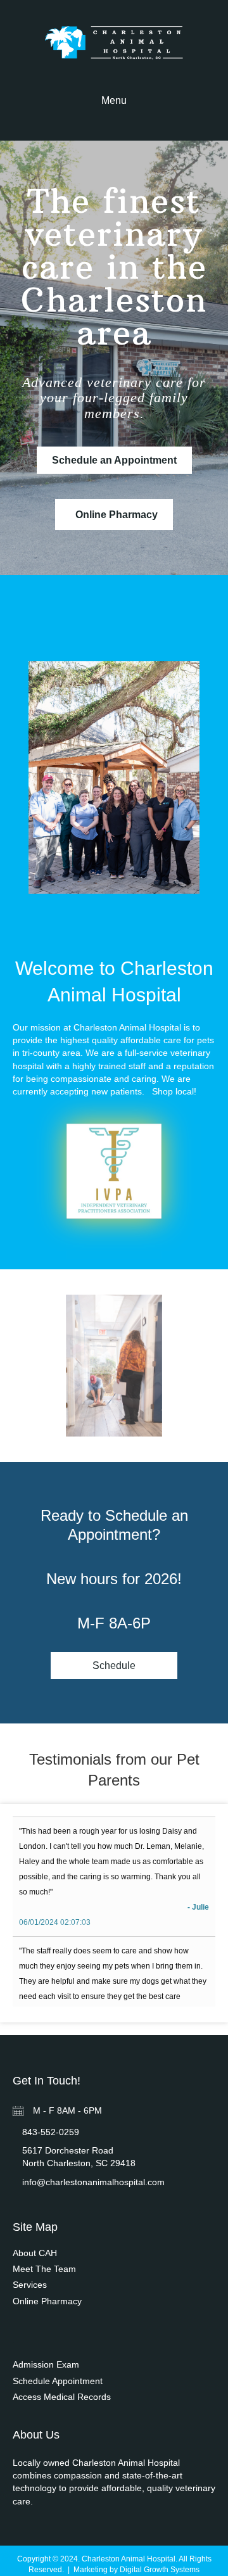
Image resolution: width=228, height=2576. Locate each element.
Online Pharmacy (47, 2301)
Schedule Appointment (58, 2381)
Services (30, 2285)
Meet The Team (44, 2269)
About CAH (35, 2253)
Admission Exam (46, 2364)
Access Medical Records (62, 2397)
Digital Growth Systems (160, 2570)
